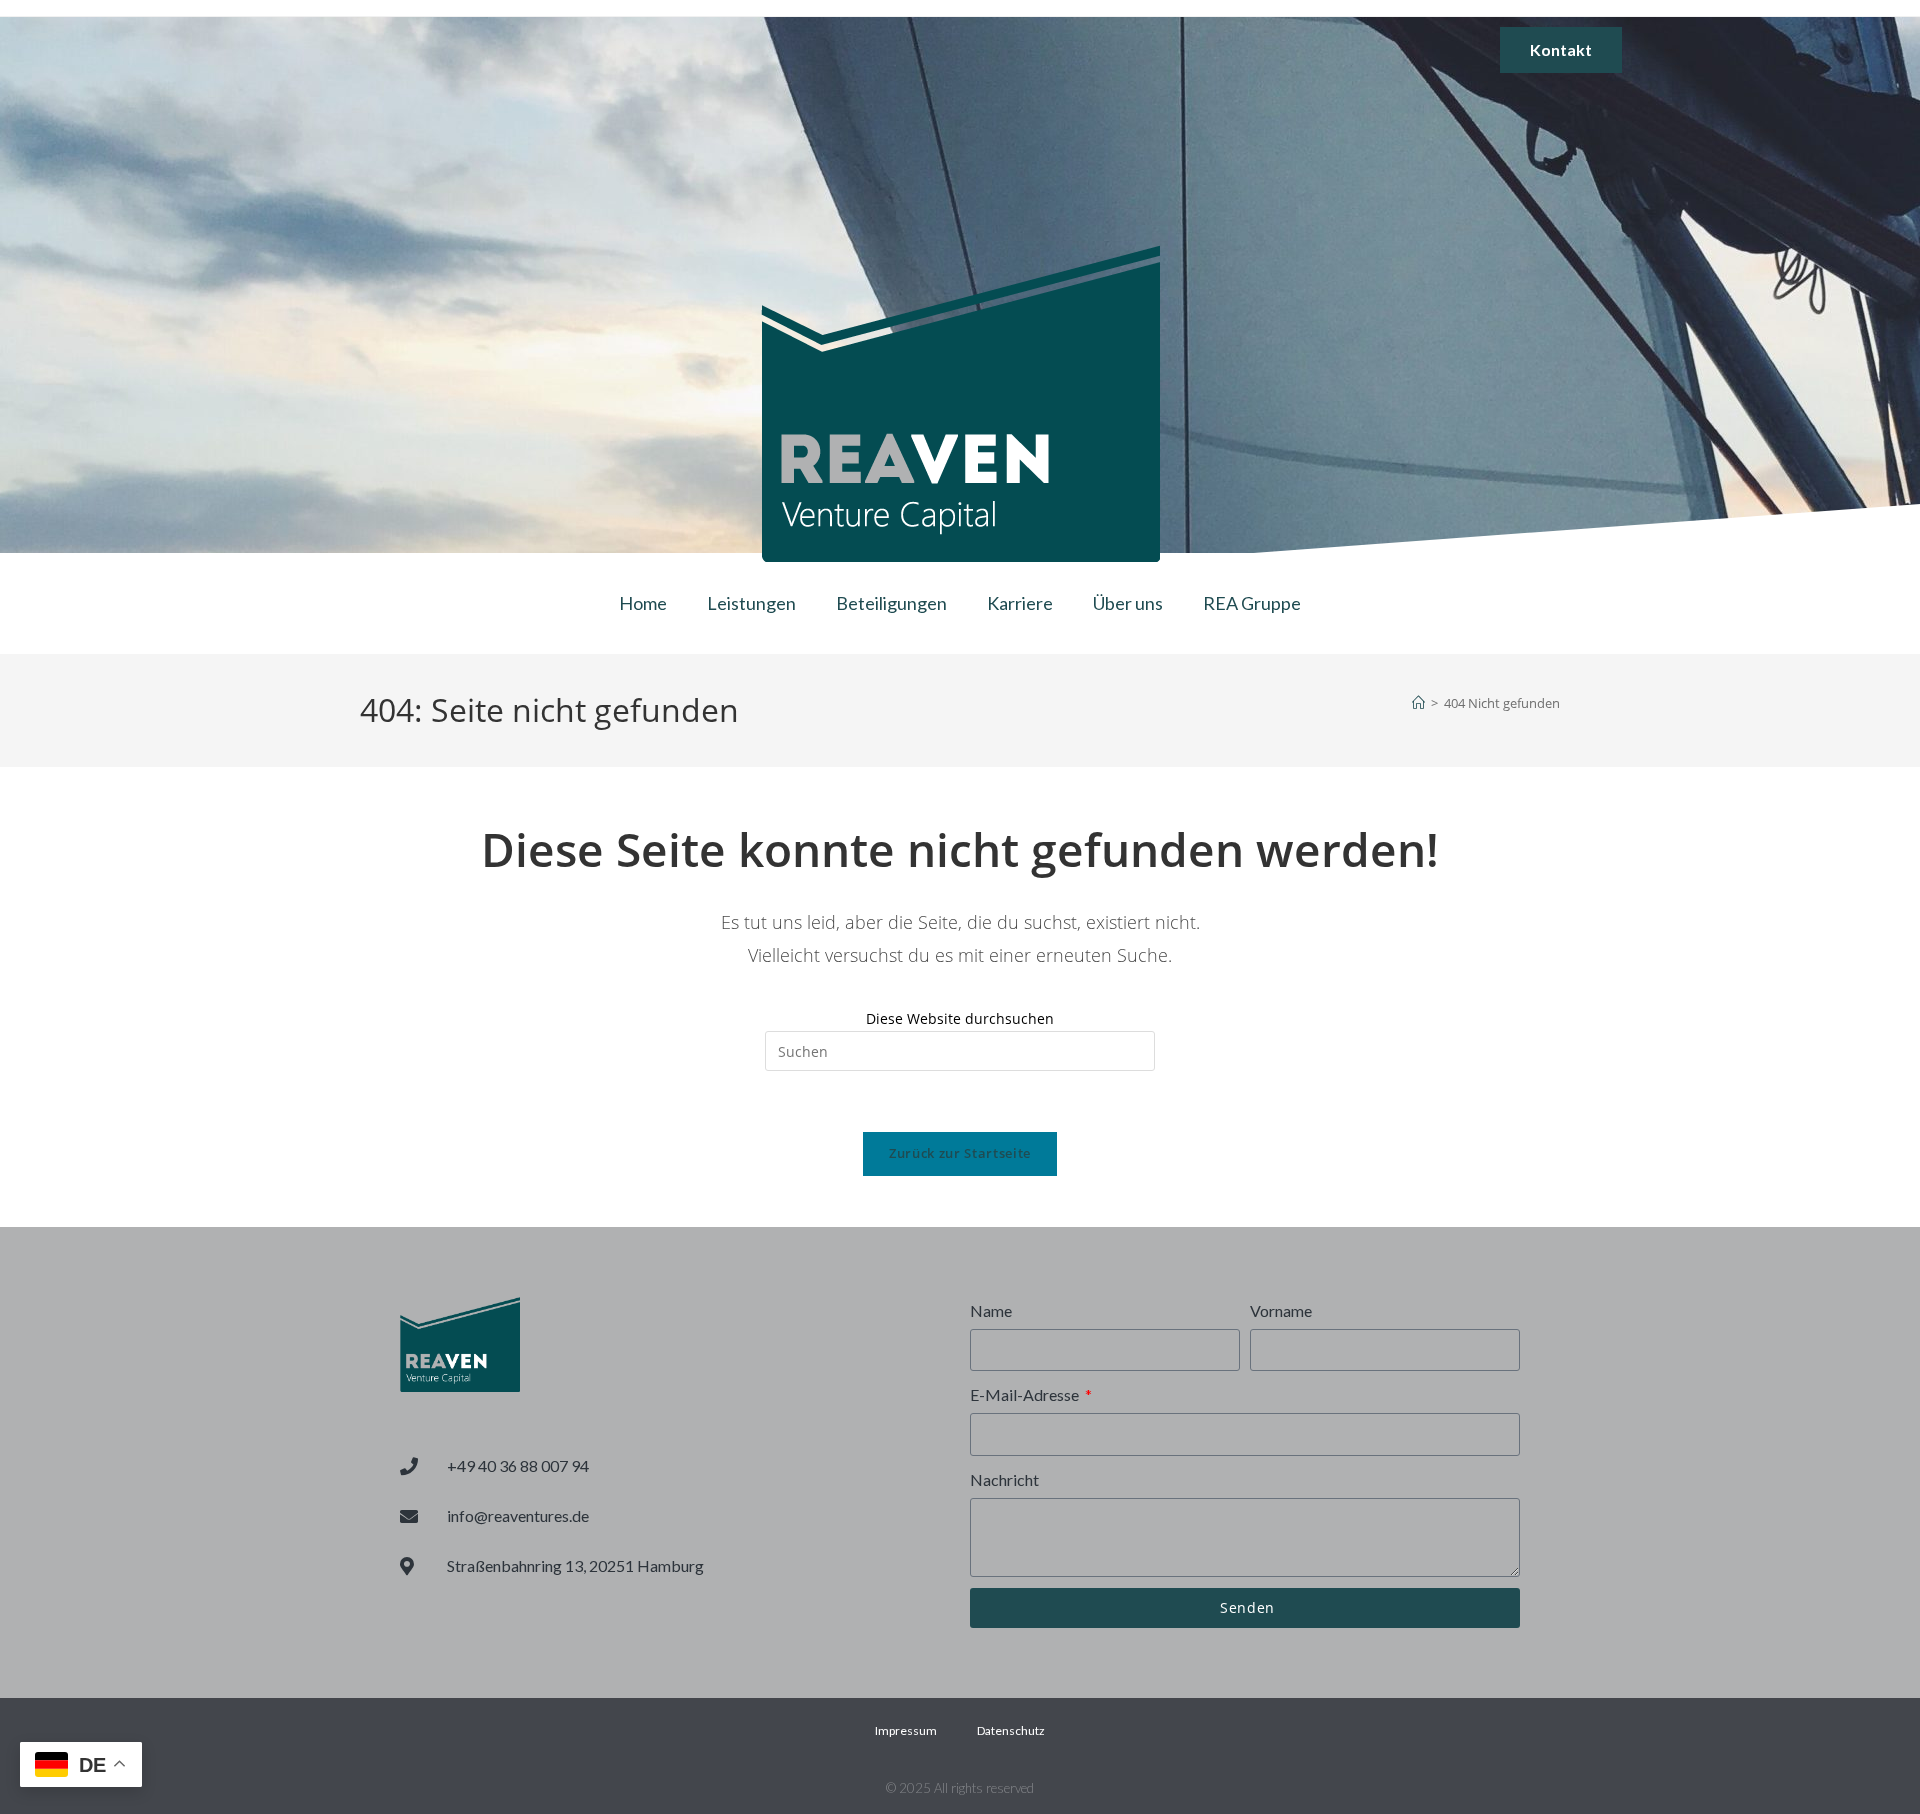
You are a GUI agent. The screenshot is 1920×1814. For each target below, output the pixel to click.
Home (643, 603)
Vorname (1281, 1310)
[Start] (1418, 703)
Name (991, 1310)
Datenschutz (1011, 1730)
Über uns (1128, 603)
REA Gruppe (1252, 603)
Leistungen (751, 603)
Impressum (906, 1730)
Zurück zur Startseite (960, 1153)
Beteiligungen (891, 603)
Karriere (1020, 603)
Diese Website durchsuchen (960, 1018)
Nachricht (1004, 1479)
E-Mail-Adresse (1026, 1394)
